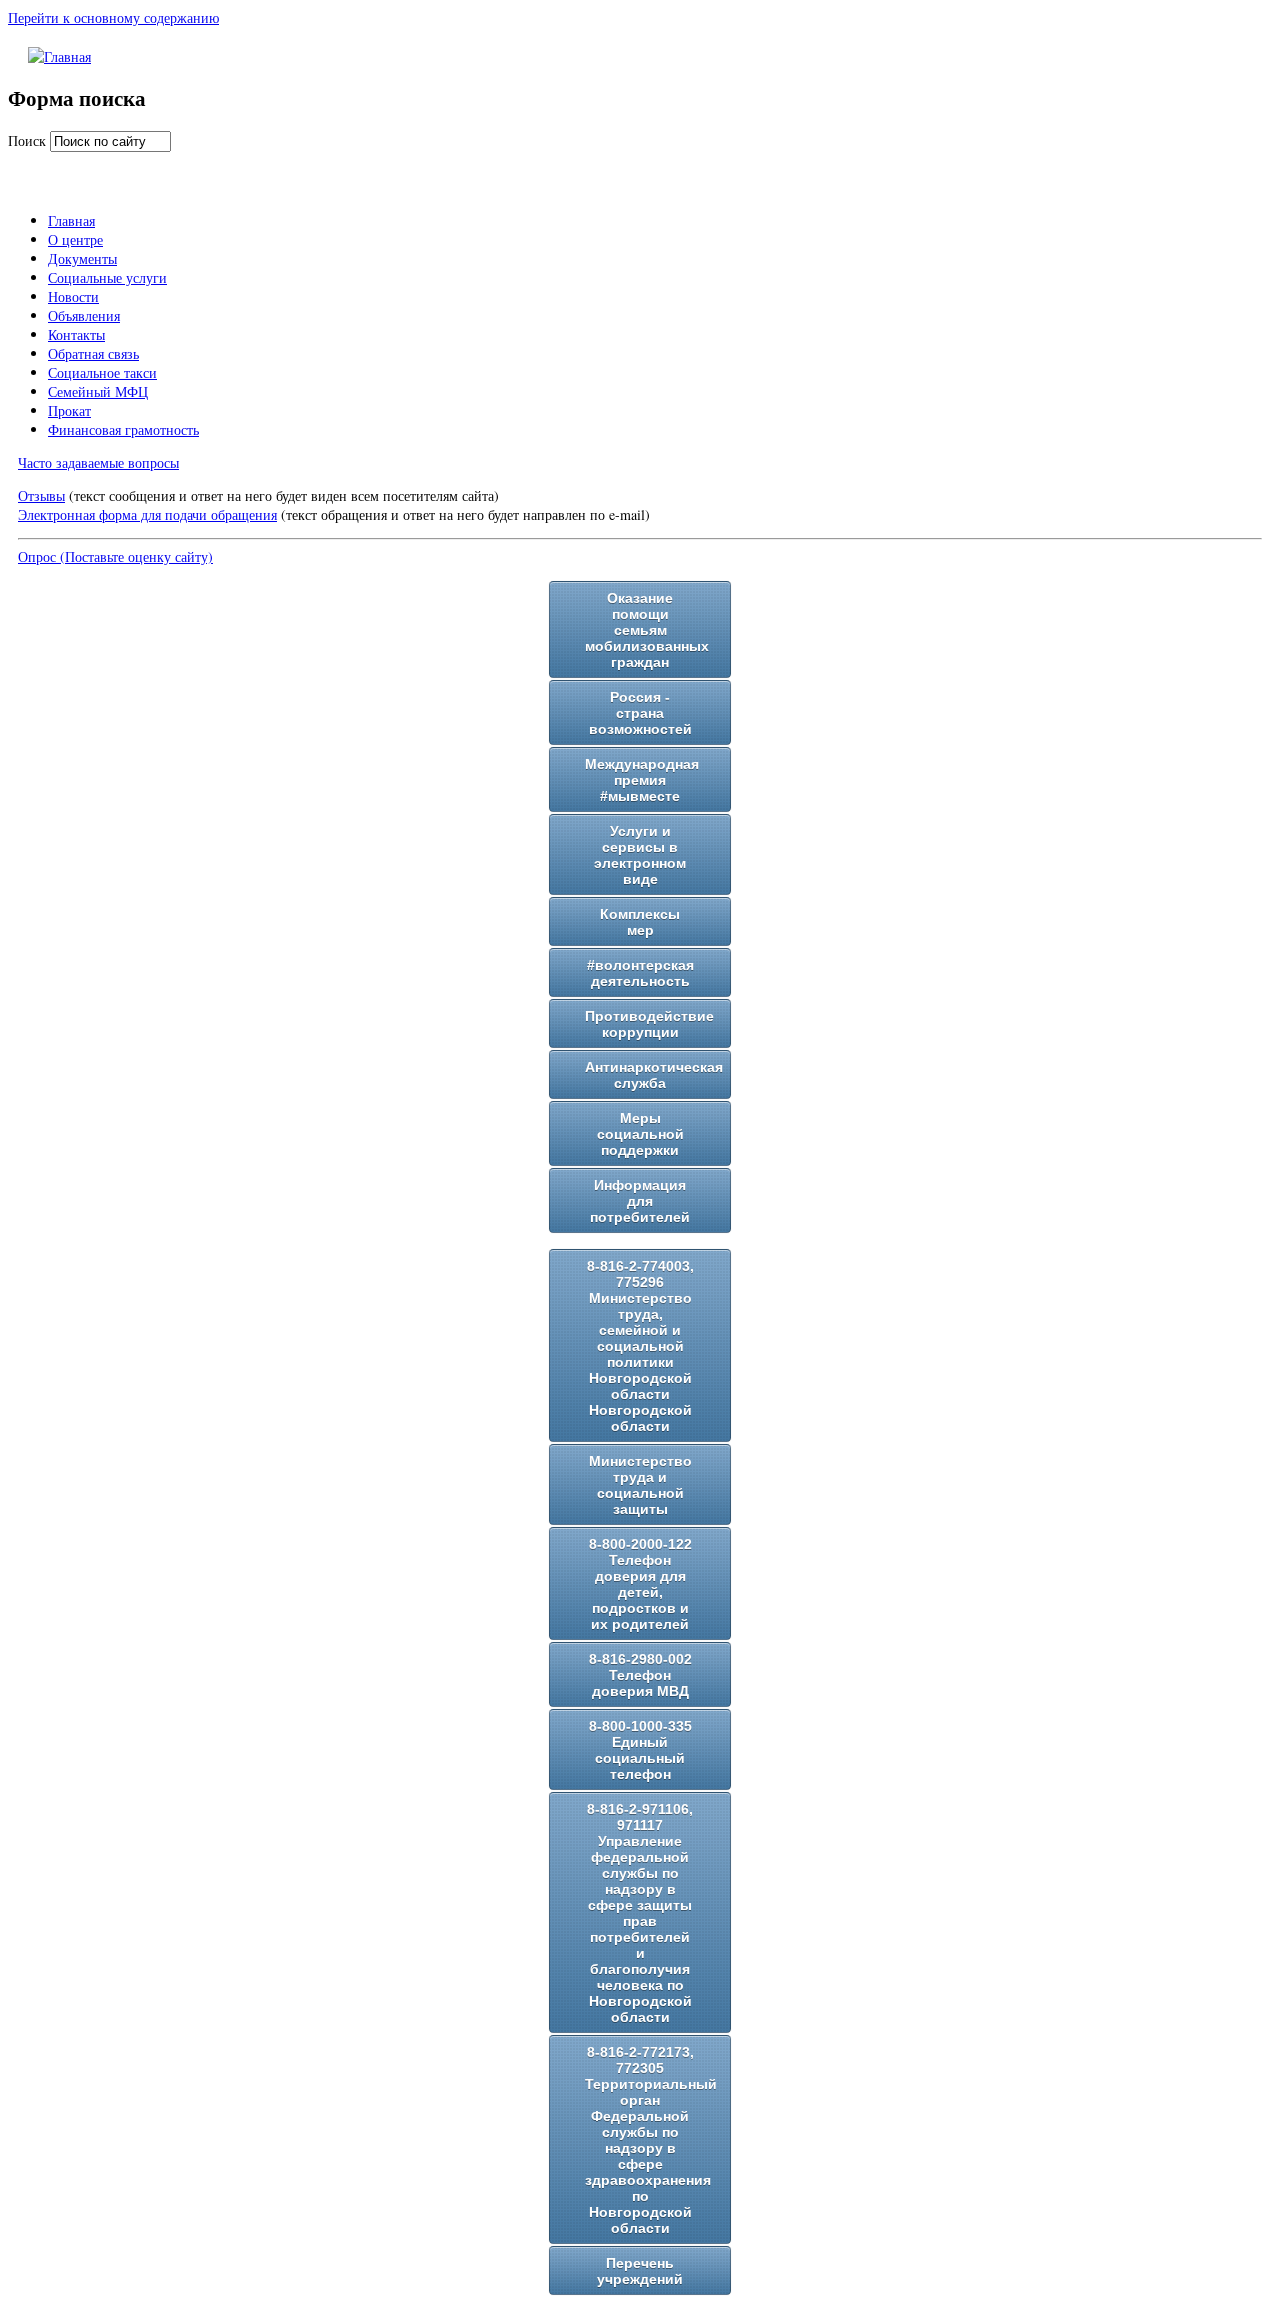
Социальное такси (102, 372)
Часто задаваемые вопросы (98, 462)
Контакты (76, 334)
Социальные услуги (107, 277)
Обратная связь (93, 353)
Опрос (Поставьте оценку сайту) (115, 556)
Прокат (69, 410)
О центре (75, 239)
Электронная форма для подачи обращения (147, 514)
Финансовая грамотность (123, 429)
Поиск (29, 140)
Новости (73, 296)
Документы (82, 258)
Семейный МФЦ (98, 391)
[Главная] (59, 56)
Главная (71, 220)
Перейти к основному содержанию (113, 17)
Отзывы (41, 495)
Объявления (84, 315)
